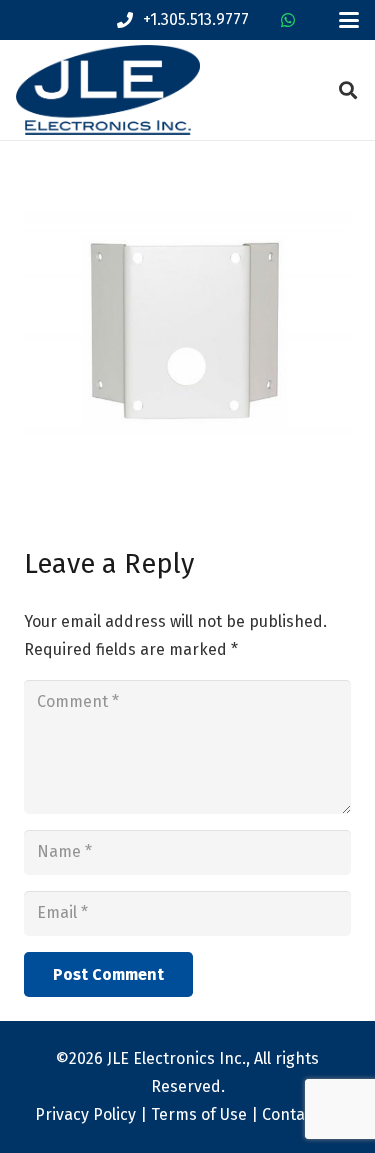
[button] (349, 20)
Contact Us (301, 1114)
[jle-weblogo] (108, 90)
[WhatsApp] (288, 20)
